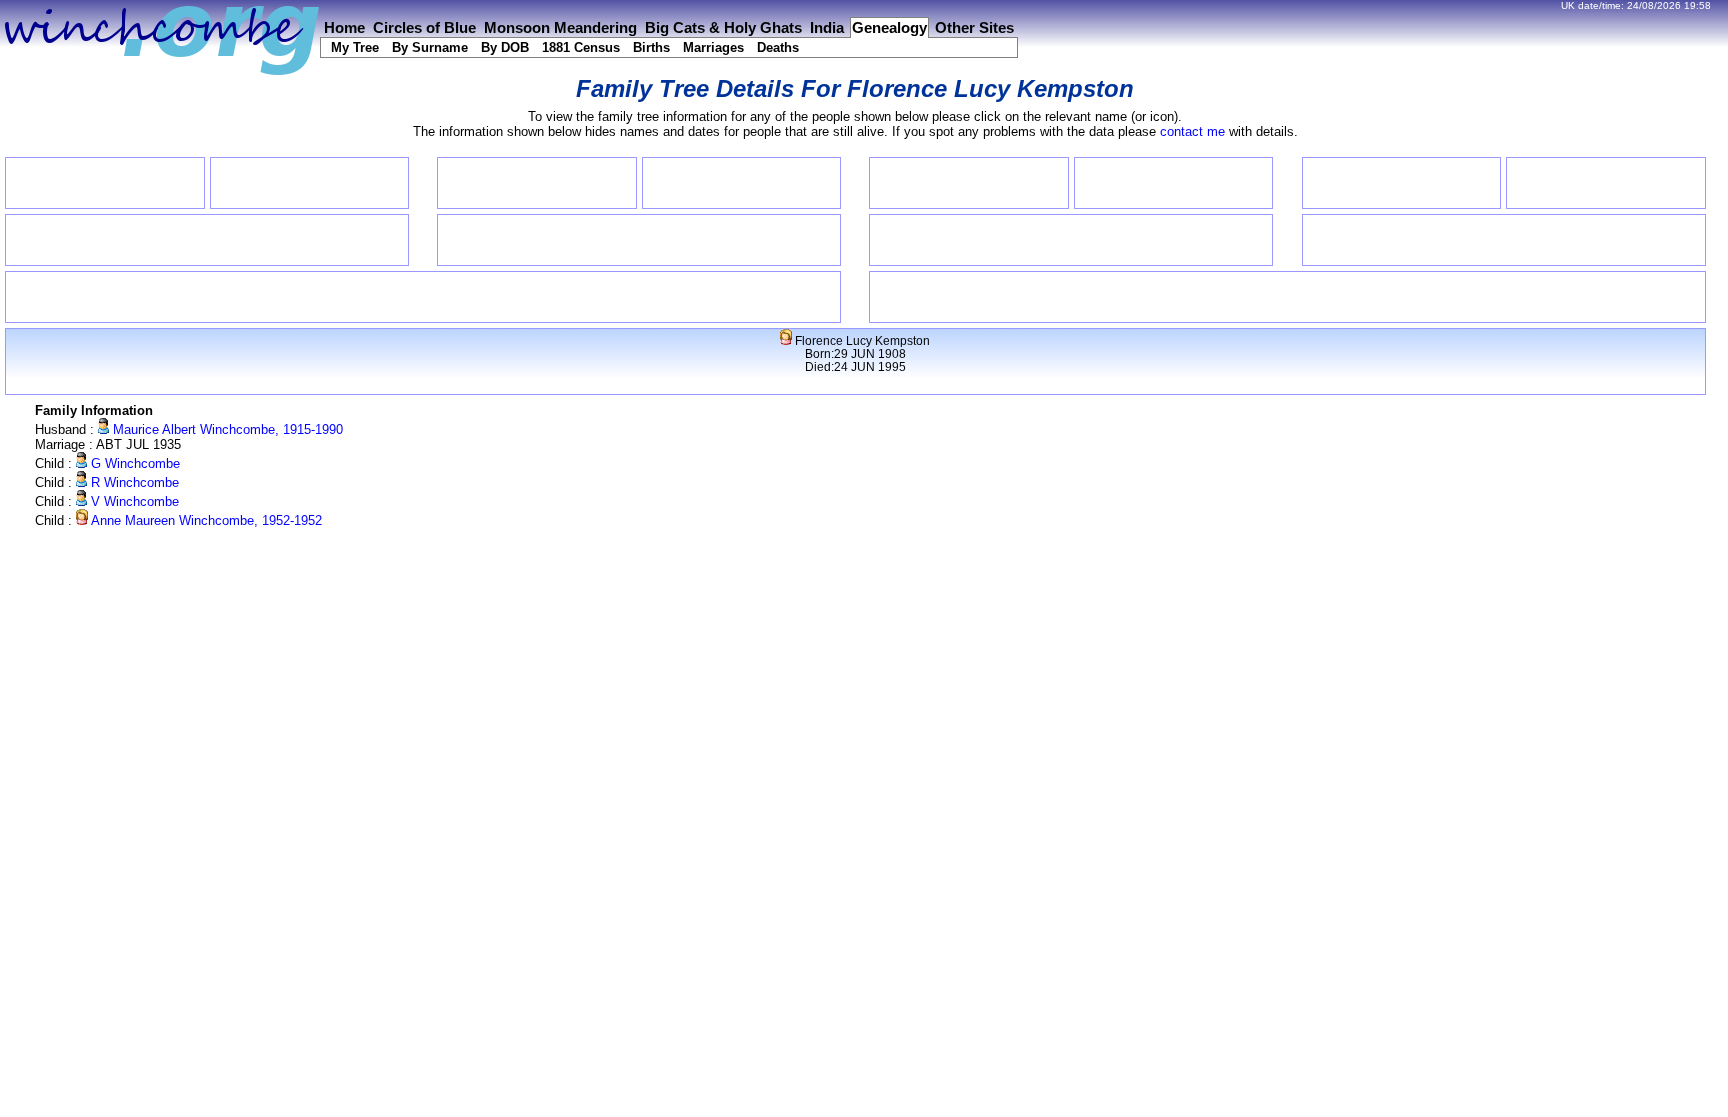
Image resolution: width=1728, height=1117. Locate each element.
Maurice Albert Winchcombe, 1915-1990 (226, 429)
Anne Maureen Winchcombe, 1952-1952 (205, 520)
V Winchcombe (133, 501)
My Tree (355, 47)
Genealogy (889, 28)
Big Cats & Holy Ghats (723, 28)
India (827, 28)
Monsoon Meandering (560, 28)
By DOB (505, 47)
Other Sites (974, 28)
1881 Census (581, 47)
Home (344, 28)
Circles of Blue (424, 28)
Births (651, 47)
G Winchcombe (133, 463)
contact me (1192, 131)
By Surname (430, 47)
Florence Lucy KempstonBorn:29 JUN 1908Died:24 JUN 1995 (861, 353)
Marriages (713, 47)
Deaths (778, 47)
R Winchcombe (133, 482)
